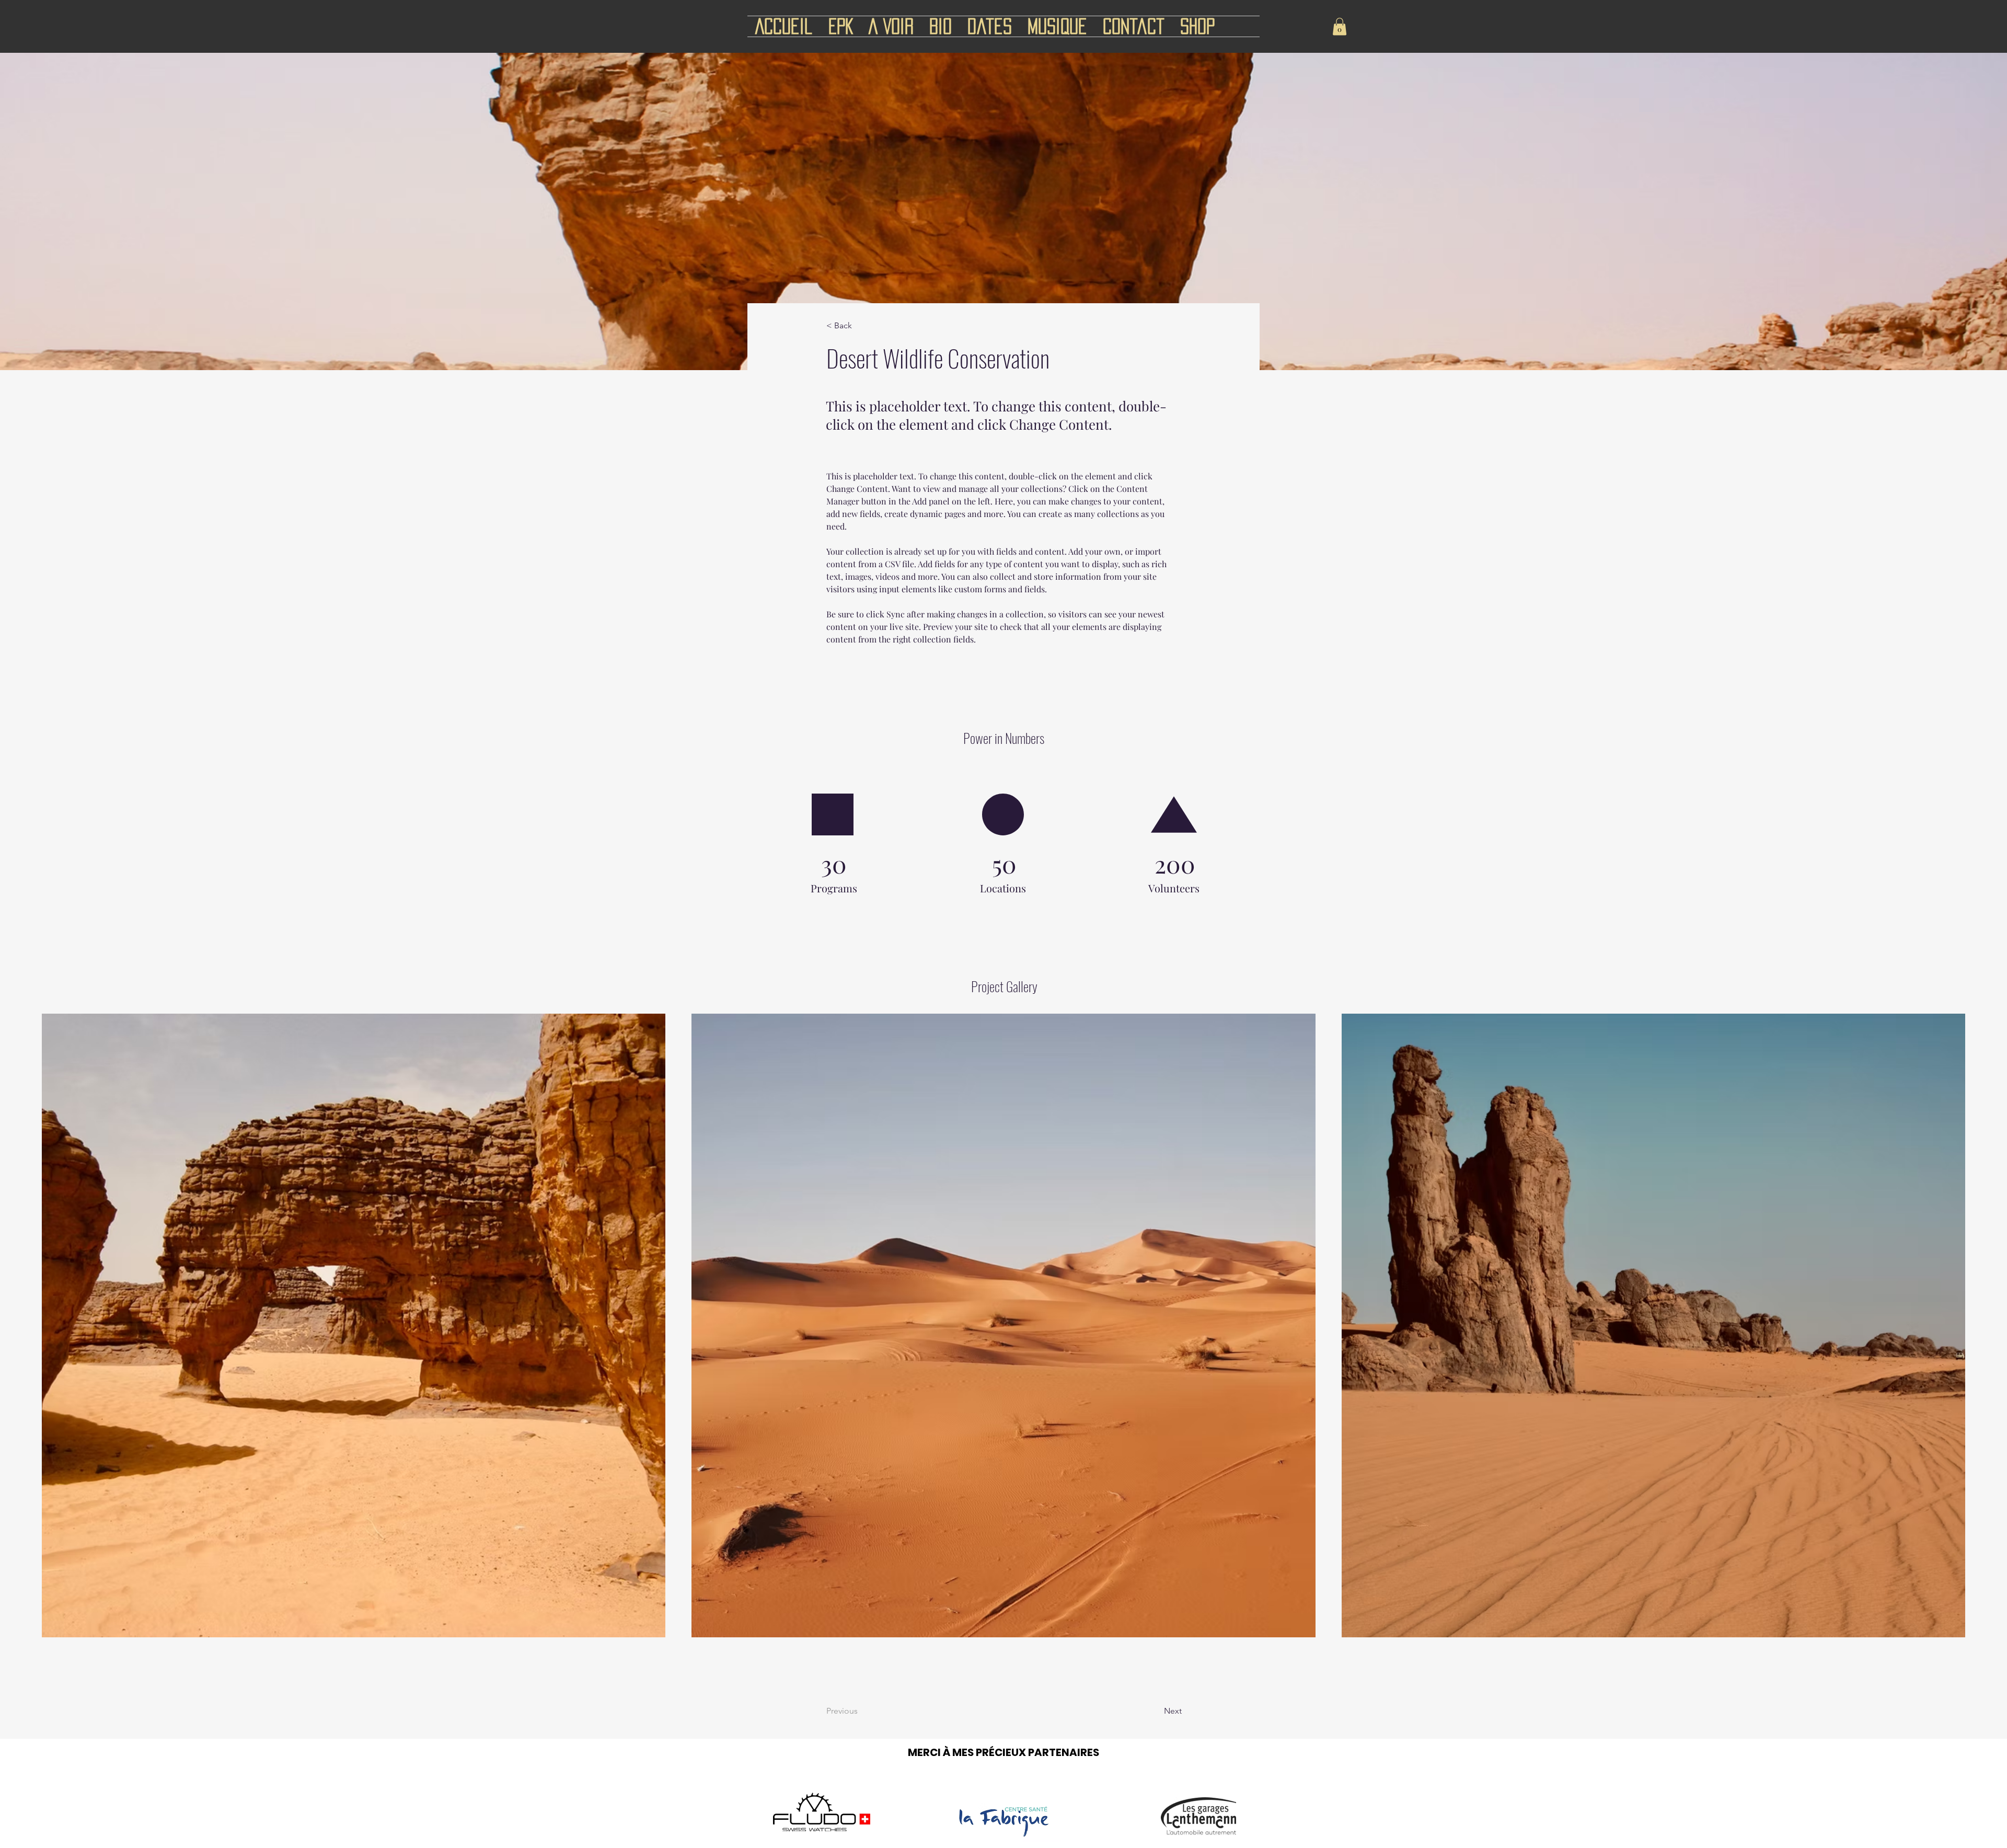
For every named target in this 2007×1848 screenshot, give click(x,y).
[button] (1340, 26)
